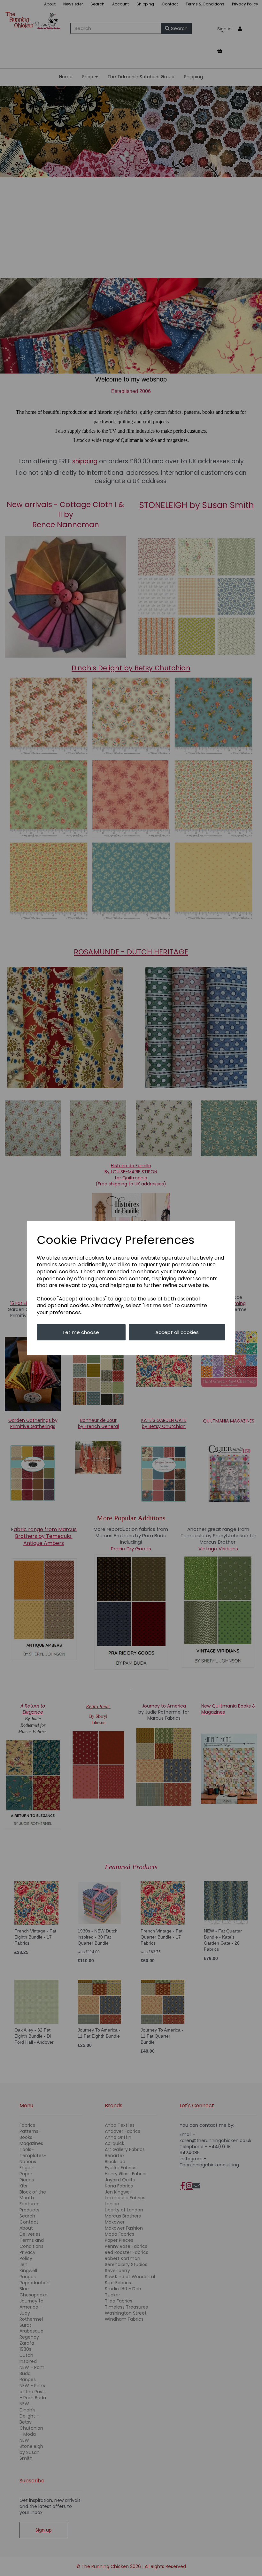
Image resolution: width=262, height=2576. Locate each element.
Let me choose (81, 1332)
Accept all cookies (177, 1332)
